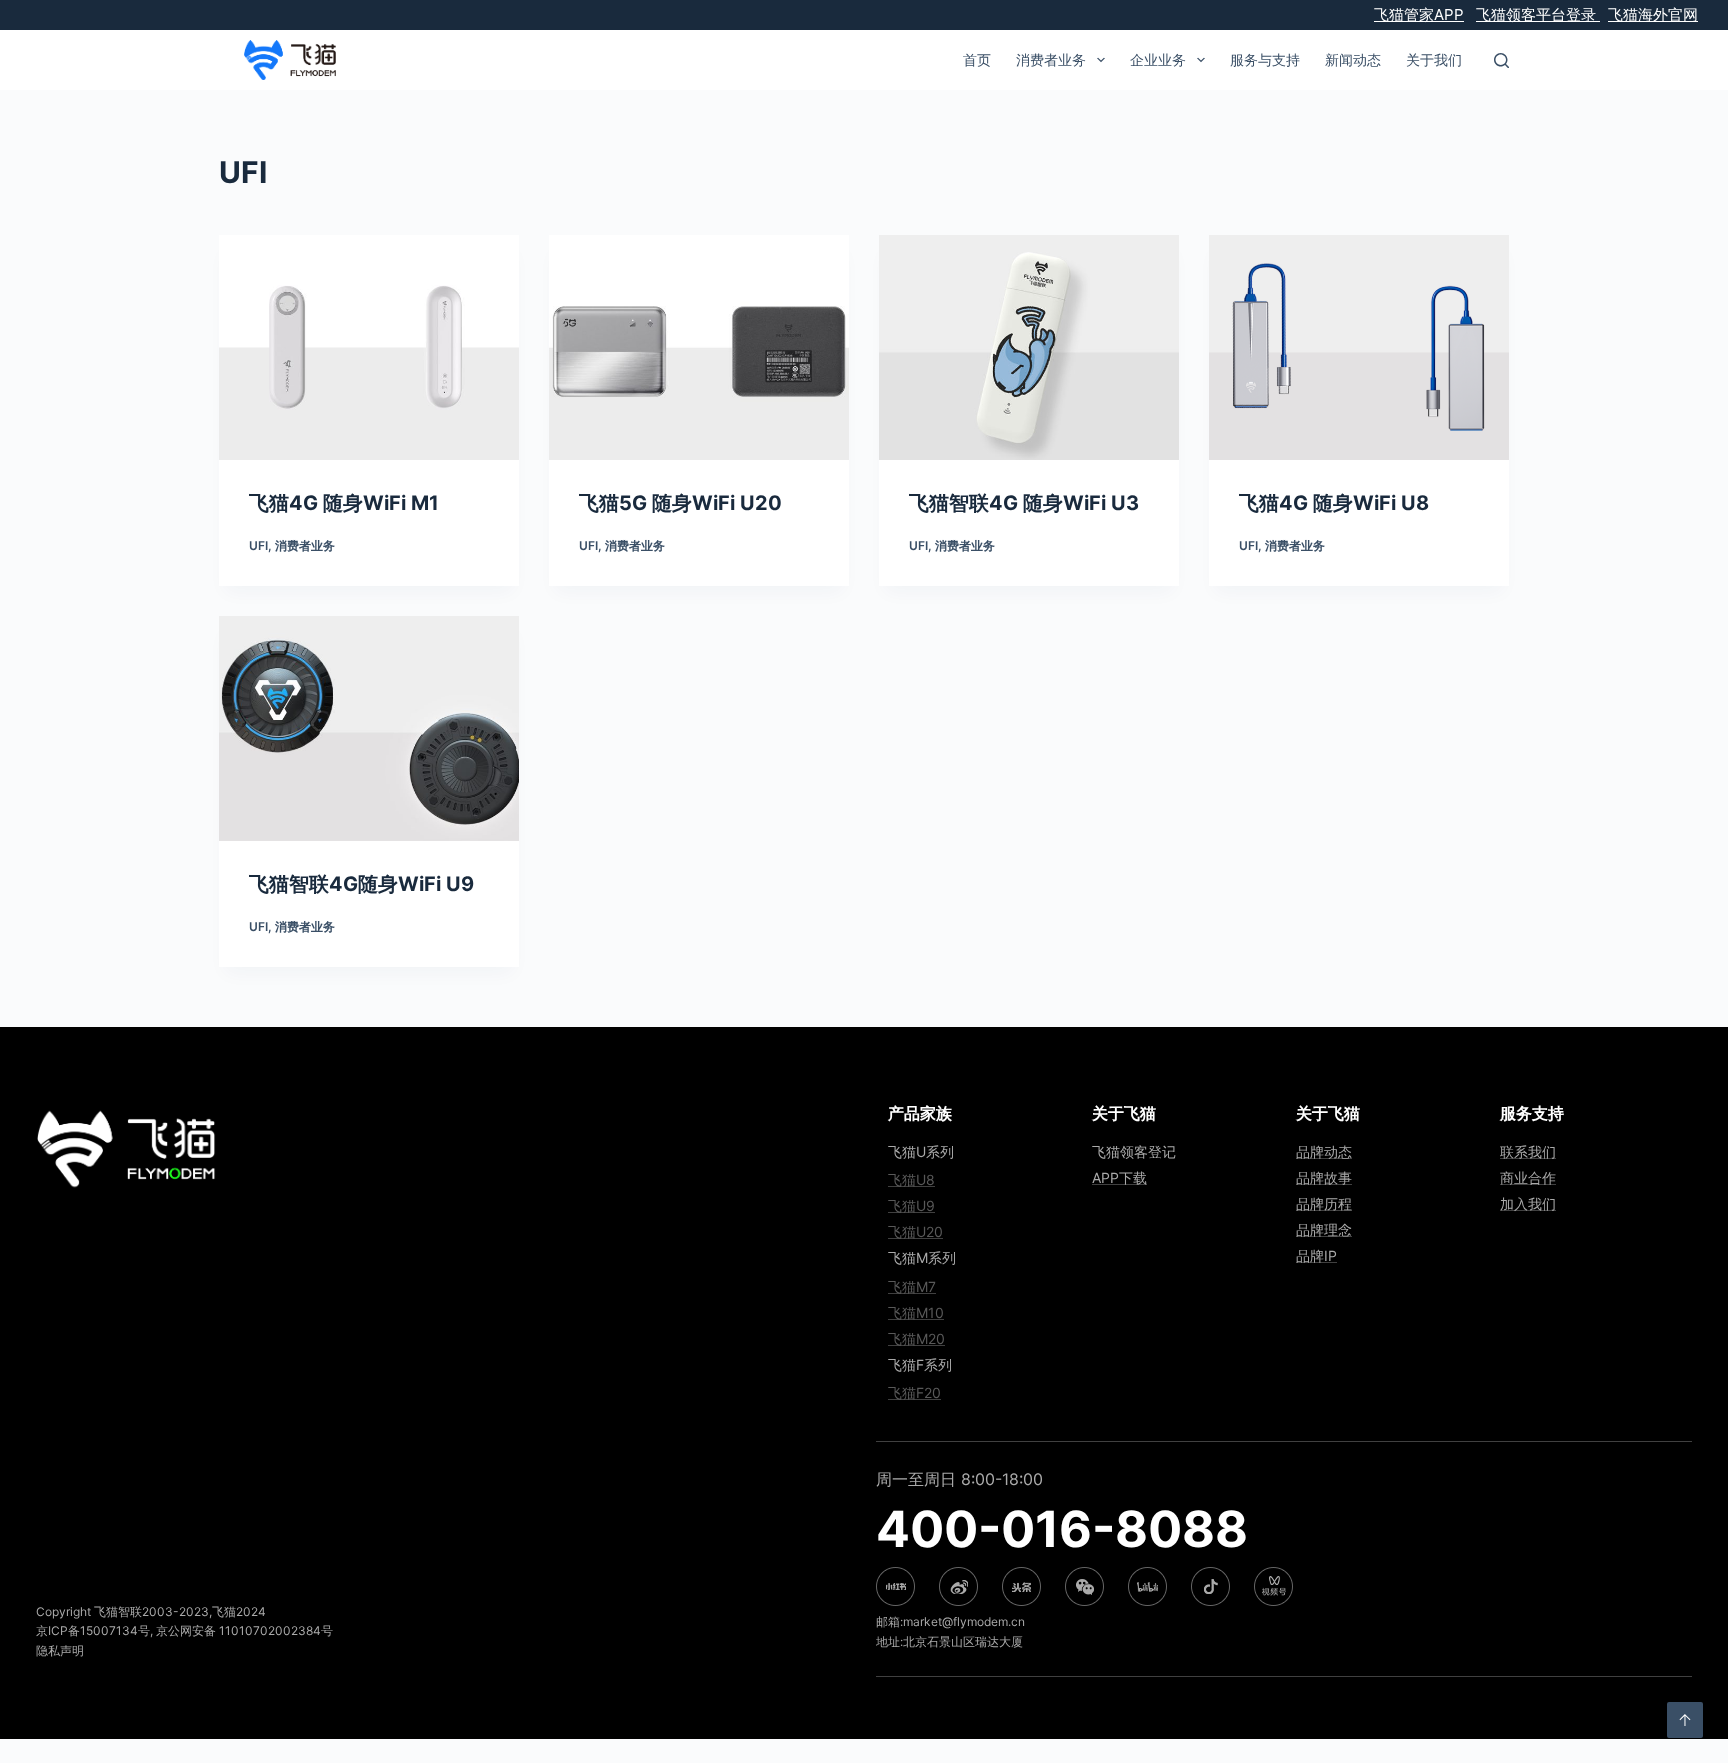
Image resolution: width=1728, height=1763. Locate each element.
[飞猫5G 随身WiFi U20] (699, 347)
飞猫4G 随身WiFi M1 (344, 503)
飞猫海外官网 (1653, 14)
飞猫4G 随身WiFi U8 (1334, 503)
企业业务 (1158, 59)
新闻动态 (1353, 59)
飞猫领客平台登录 (1538, 14)
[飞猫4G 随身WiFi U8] (1359, 347)
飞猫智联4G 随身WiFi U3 (1024, 503)
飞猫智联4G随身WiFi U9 (361, 884)
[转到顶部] (1685, 1720)
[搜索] (1501, 60)
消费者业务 (305, 545)
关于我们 (1434, 59)
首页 (977, 59)
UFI (258, 545)
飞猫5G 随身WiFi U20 (680, 503)
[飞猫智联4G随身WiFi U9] (369, 728)
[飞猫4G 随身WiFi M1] (369, 347)
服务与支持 (1265, 59)
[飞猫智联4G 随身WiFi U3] (1029, 347)
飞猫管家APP (1419, 14)
